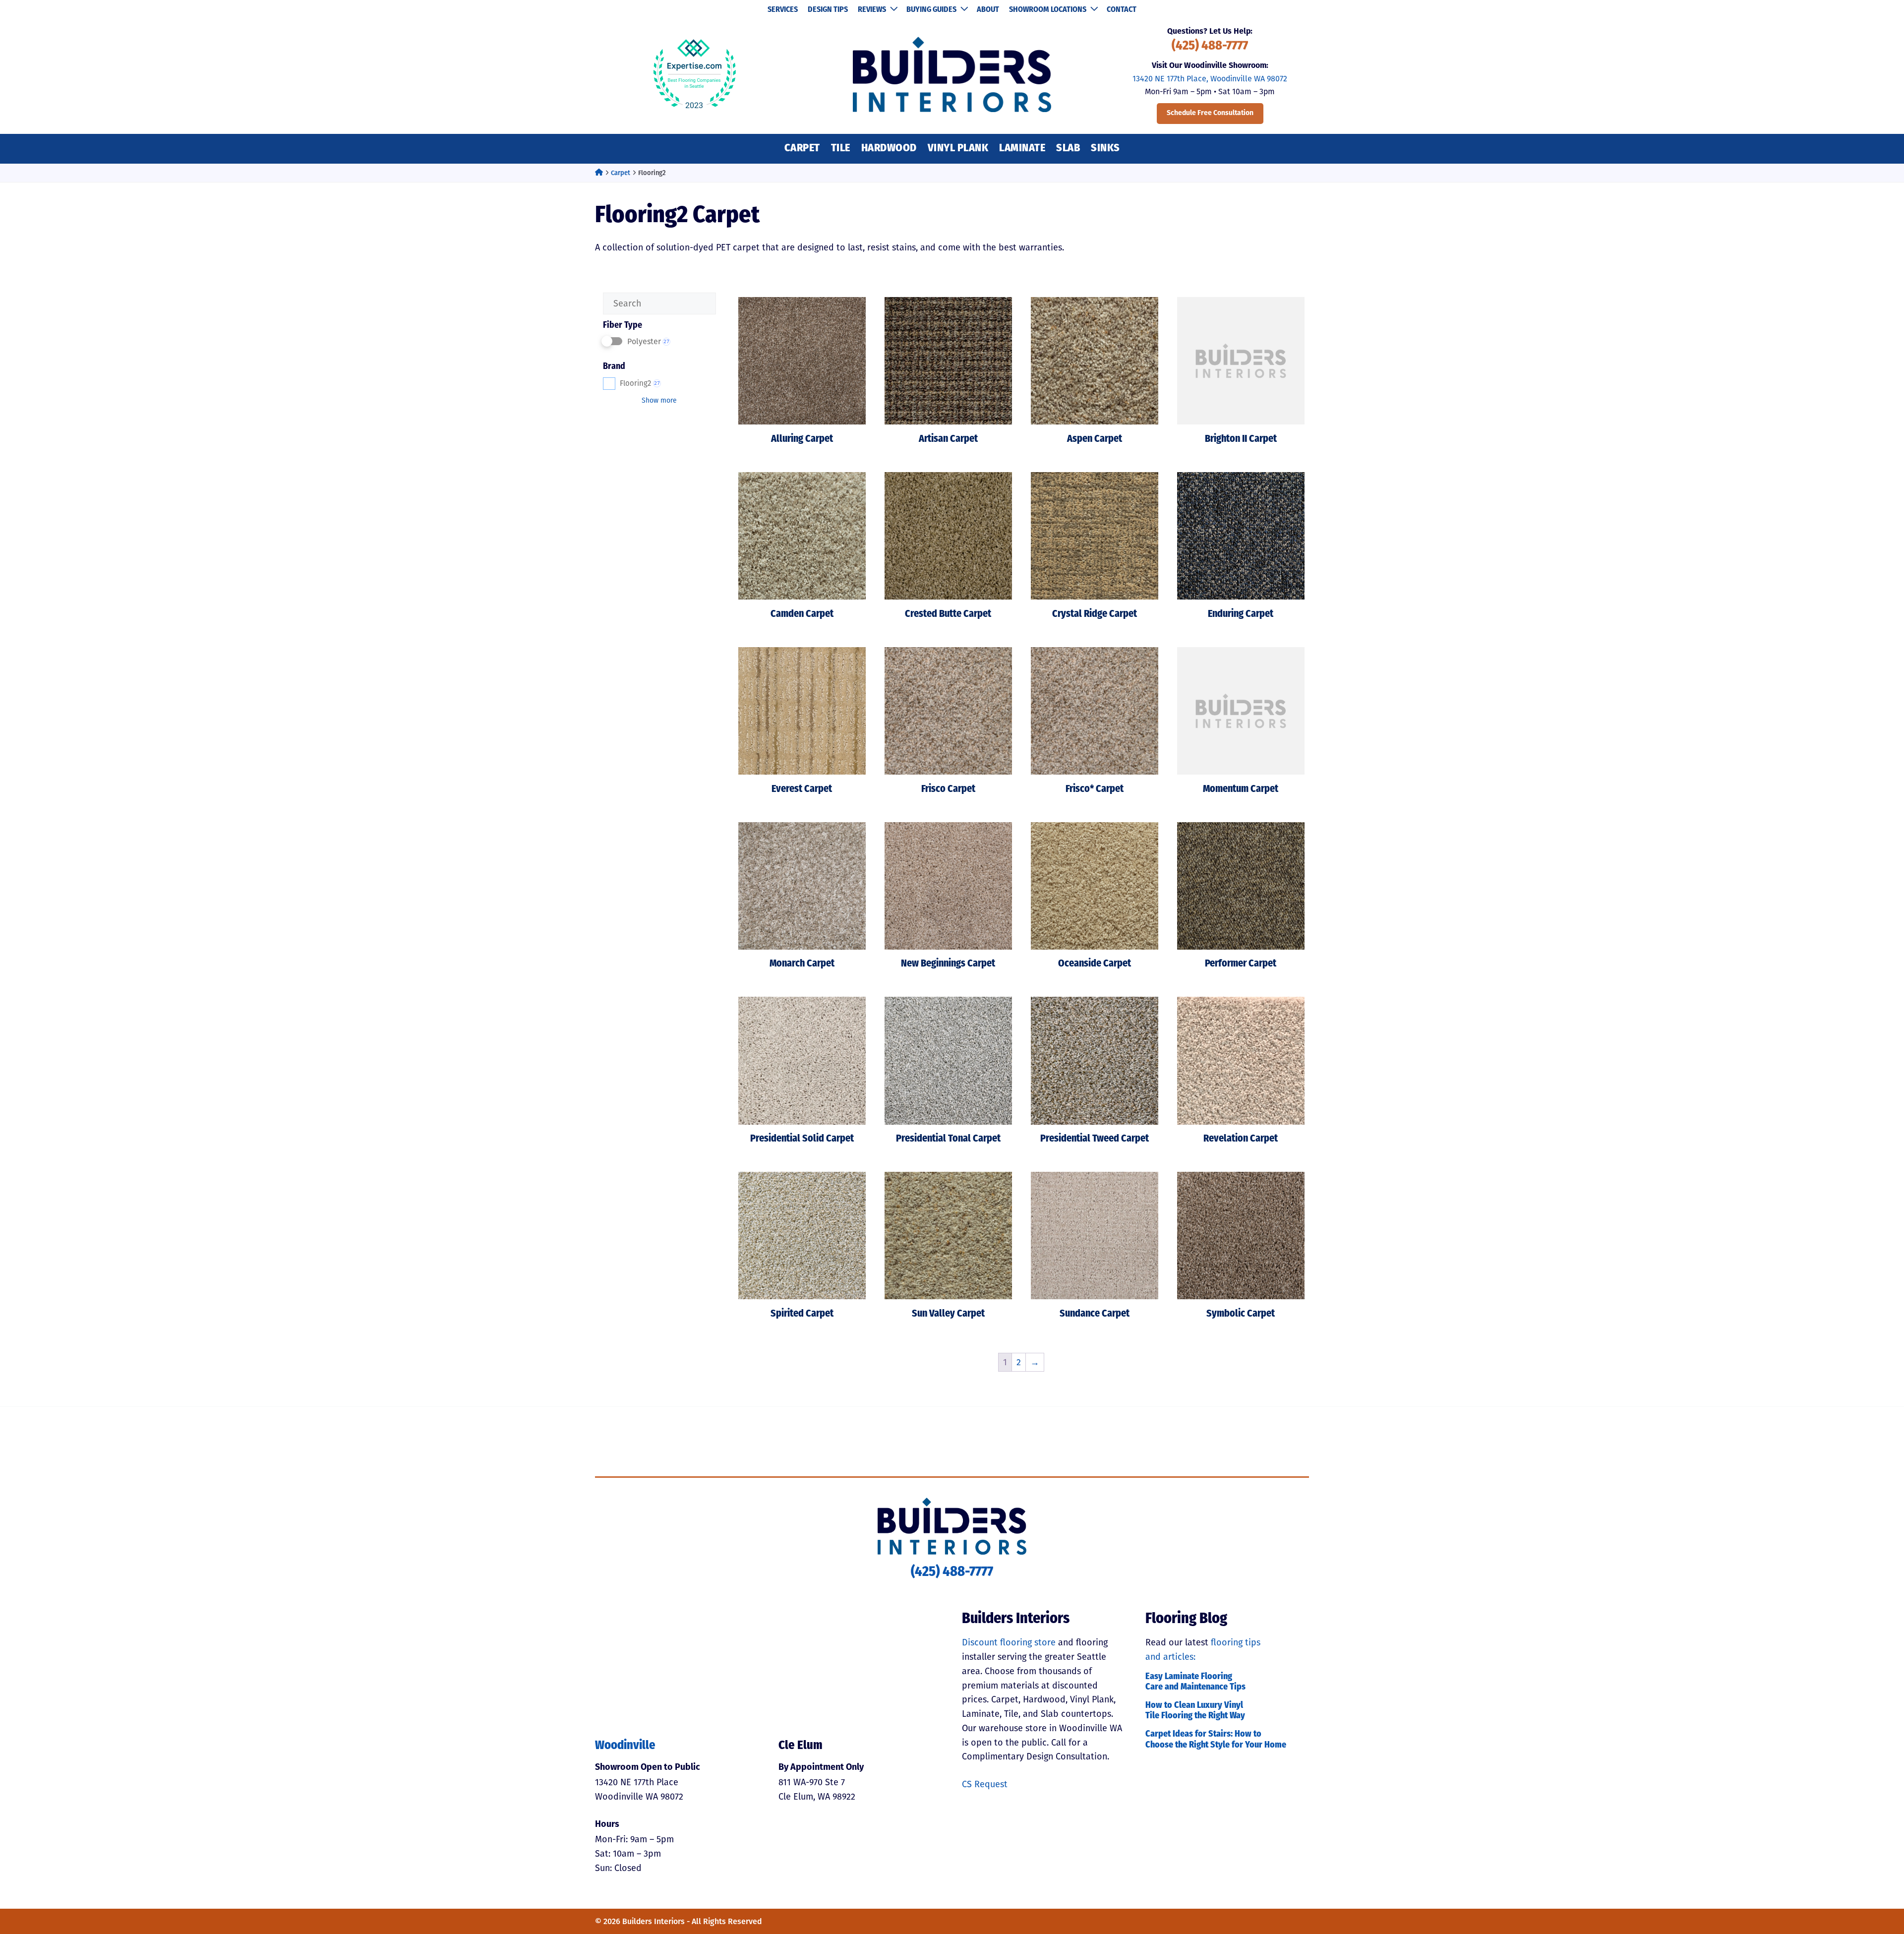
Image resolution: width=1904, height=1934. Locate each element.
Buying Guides (931, 10)
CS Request (985, 1784)
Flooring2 (640, 383)
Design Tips (828, 10)
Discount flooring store (1009, 1642)
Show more (659, 400)
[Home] (599, 173)
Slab (1068, 149)
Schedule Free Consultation (1210, 113)
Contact (1122, 10)
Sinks (1105, 149)
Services (783, 10)
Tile (841, 149)
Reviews (872, 10)
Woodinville (625, 1746)
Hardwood (889, 149)
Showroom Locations (1048, 10)
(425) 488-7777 (1210, 46)
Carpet (802, 149)
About (988, 10)
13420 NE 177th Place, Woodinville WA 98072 (1210, 79)
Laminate (1022, 149)
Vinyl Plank (958, 149)
